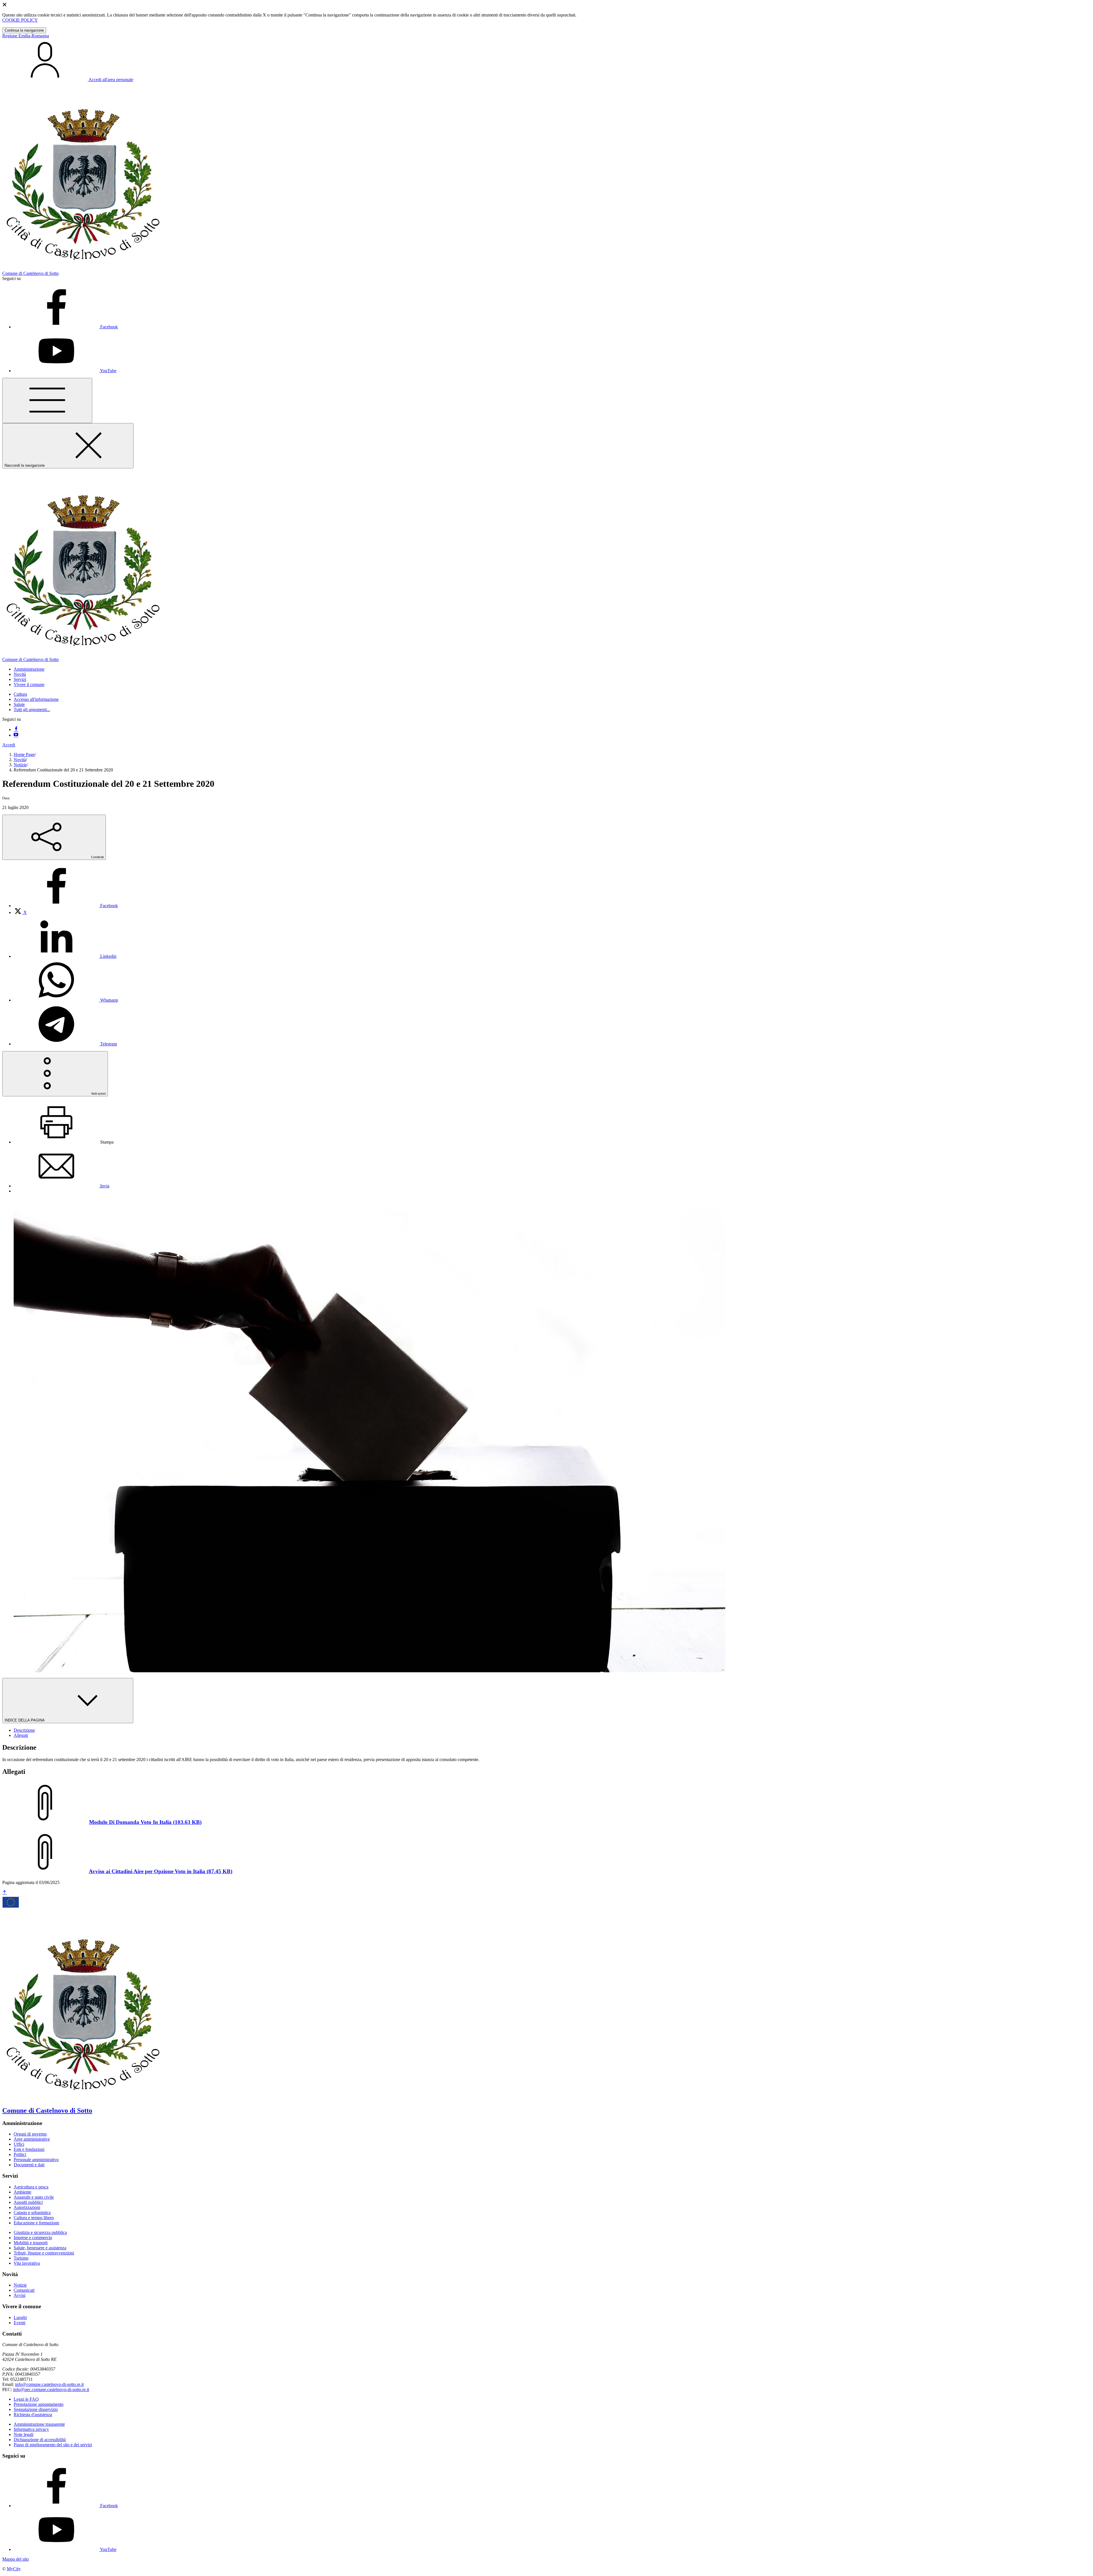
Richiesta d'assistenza (33, 2415)
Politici (20, 2154)
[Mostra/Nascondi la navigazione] (47, 400)
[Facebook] (16, 729)
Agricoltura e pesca (31, 2187)
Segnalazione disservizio (36, 2409)
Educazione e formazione (36, 2223)
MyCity (14, 2569)
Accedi (9, 745)
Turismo (21, 2258)
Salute (19, 704)
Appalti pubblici (28, 2202)
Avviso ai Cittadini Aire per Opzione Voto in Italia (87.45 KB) (161, 1871)
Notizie (20, 765)
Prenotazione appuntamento (39, 2404)
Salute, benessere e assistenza (40, 2248)
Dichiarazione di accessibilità (40, 2440)
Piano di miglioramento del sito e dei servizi (53, 2445)
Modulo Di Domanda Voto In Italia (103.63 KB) (145, 1822)
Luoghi (20, 2317)
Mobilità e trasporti (31, 2243)
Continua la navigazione (24, 30)
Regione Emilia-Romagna (26, 36)
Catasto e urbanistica (32, 2212)
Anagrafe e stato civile (34, 2197)
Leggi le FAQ (26, 2399)
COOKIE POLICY (20, 20)
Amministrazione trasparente (39, 2424)
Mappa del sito (16, 2559)
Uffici (19, 2144)
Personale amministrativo (36, 2160)
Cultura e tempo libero (34, 2218)
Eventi (19, 2323)
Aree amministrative (32, 2139)
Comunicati (24, 2290)
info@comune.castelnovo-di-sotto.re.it (49, 2384)
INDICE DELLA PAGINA (25, 1720)
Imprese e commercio (33, 2238)
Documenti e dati (29, 2165)
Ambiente (22, 2192)
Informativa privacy (31, 2429)
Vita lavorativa (27, 2263)
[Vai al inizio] (5, 1893)
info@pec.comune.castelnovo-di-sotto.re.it (51, 2389)
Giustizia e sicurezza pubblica (40, 2232)
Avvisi (19, 2295)
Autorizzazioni (27, 2207)
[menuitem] (66, 906)
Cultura (20, 694)
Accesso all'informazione (36, 699)
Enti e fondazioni (29, 2149)
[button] (29, 669)
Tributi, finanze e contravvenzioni (44, 2253)
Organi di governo (30, 2134)
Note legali (23, 2434)
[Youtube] (16, 735)
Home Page (24, 754)
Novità (20, 760)
